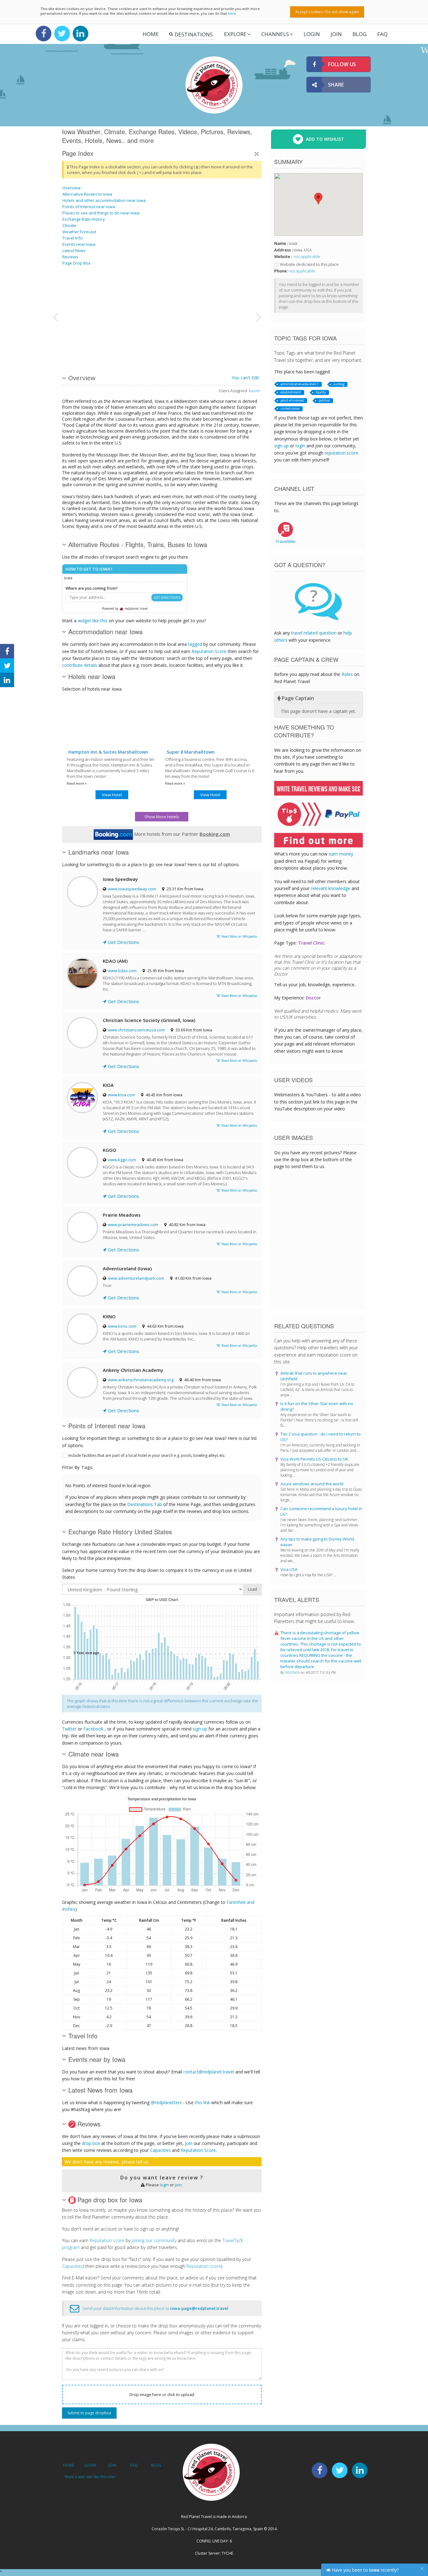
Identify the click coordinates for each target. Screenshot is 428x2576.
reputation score (341, 453)
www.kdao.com (122, 971)
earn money (341, 854)
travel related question (314, 633)
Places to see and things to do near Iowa (101, 213)
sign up (200, 1729)
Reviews (70, 257)
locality (321, 392)
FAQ (382, 34)
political (324, 400)
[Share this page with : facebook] (7, 651)
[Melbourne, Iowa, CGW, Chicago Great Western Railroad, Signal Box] (221, 293)
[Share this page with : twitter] (7, 666)
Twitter (69, 1729)
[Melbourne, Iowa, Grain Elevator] (110, 340)
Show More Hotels (162, 817)
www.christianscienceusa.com (136, 1030)
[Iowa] (78, 340)
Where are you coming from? (92, 588)
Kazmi (254, 391)
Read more (76, 783)
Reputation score (107, 2240)
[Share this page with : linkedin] (7, 680)
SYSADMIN (293, 1673)
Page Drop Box (76, 263)
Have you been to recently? (365, 2570)
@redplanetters (166, 2102)
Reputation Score (209, 651)
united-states (290, 408)
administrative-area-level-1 (300, 384)
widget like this (93, 621)
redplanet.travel (136, 608)
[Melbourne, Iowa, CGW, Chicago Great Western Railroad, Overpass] (221, 340)
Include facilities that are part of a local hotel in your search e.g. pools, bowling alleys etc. (147, 1455)
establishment (291, 392)
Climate (69, 225)
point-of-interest (292, 400)
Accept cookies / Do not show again (327, 12)
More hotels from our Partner (181, 834)
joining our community (154, 2240)
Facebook (93, 1729)
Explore (235, 34)
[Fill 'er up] (157, 293)
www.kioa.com (121, 1095)
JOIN (336, 34)
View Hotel (112, 795)
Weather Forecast (79, 232)
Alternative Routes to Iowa (87, 194)
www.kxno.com (122, 1326)
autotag (339, 384)
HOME (68, 2465)
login (164, 2185)
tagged (195, 644)
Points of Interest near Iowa (89, 207)
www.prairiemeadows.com (133, 1225)
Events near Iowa (79, 244)
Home (151, 34)
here (232, 13)
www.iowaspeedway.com (132, 889)
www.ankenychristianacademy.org (141, 1380)
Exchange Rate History (84, 219)
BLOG (156, 2465)
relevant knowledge (331, 888)
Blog (360, 34)
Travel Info (73, 238)
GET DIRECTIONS (167, 598)
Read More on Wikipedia (239, 936)
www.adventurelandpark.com (136, 1278)
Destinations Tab (145, 1504)
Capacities (160, 2150)
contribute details (80, 665)
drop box (91, 2143)
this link (202, 2102)
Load (252, 1589)
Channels (275, 34)
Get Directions (123, 942)
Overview (71, 188)
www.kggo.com (122, 1160)
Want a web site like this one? (90, 2477)
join (189, 2143)
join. (179, 2185)
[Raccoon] (110, 293)
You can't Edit (245, 378)
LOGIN (312, 34)
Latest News (74, 250)
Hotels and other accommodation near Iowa (104, 200)
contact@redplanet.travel (209, 2072)
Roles (347, 674)
